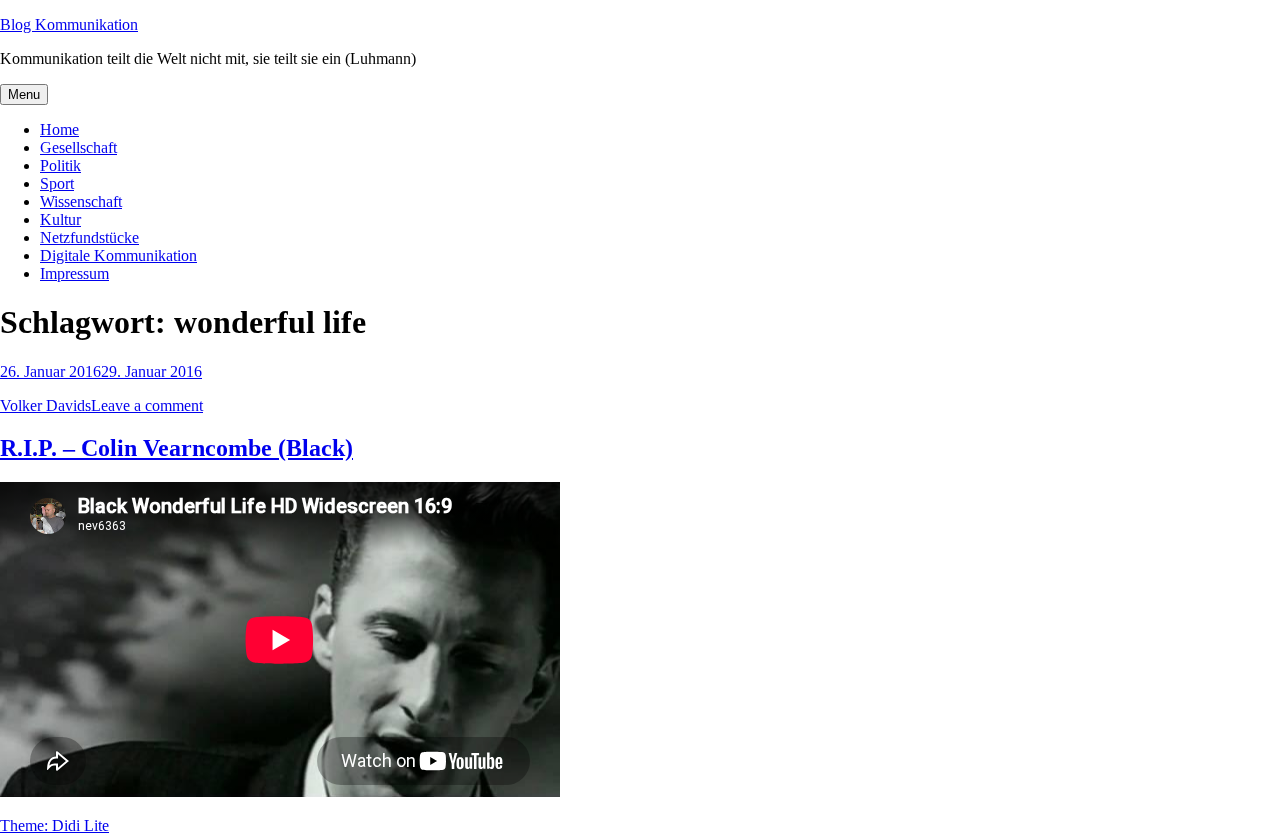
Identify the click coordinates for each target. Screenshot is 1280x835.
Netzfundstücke (89, 237)
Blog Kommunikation (69, 24)
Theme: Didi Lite (54, 825)
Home (59, 129)
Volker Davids (45, 405)
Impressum (74, 273)
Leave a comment (147, 405)
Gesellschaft (78, 147)
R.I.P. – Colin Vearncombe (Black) (176, 448)
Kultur (60, 219)
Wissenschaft (81, 201)
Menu (24, 94)
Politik (60, 165)
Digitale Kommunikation (118, 255)
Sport (57, 183)
